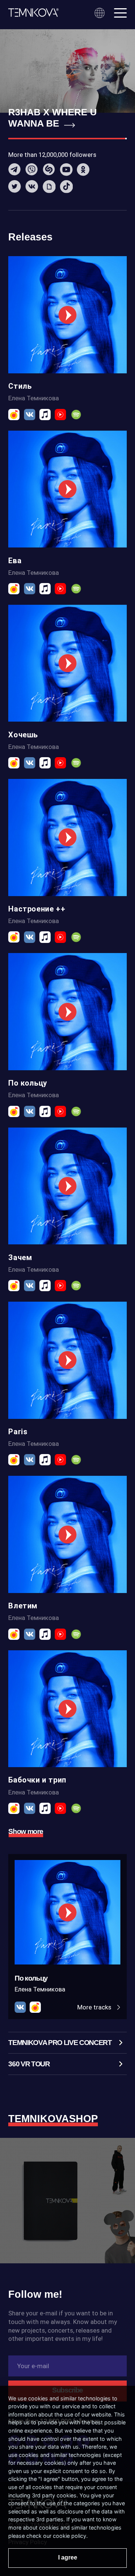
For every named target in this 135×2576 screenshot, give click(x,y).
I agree (68, 2557)
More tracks (95, 2007)
